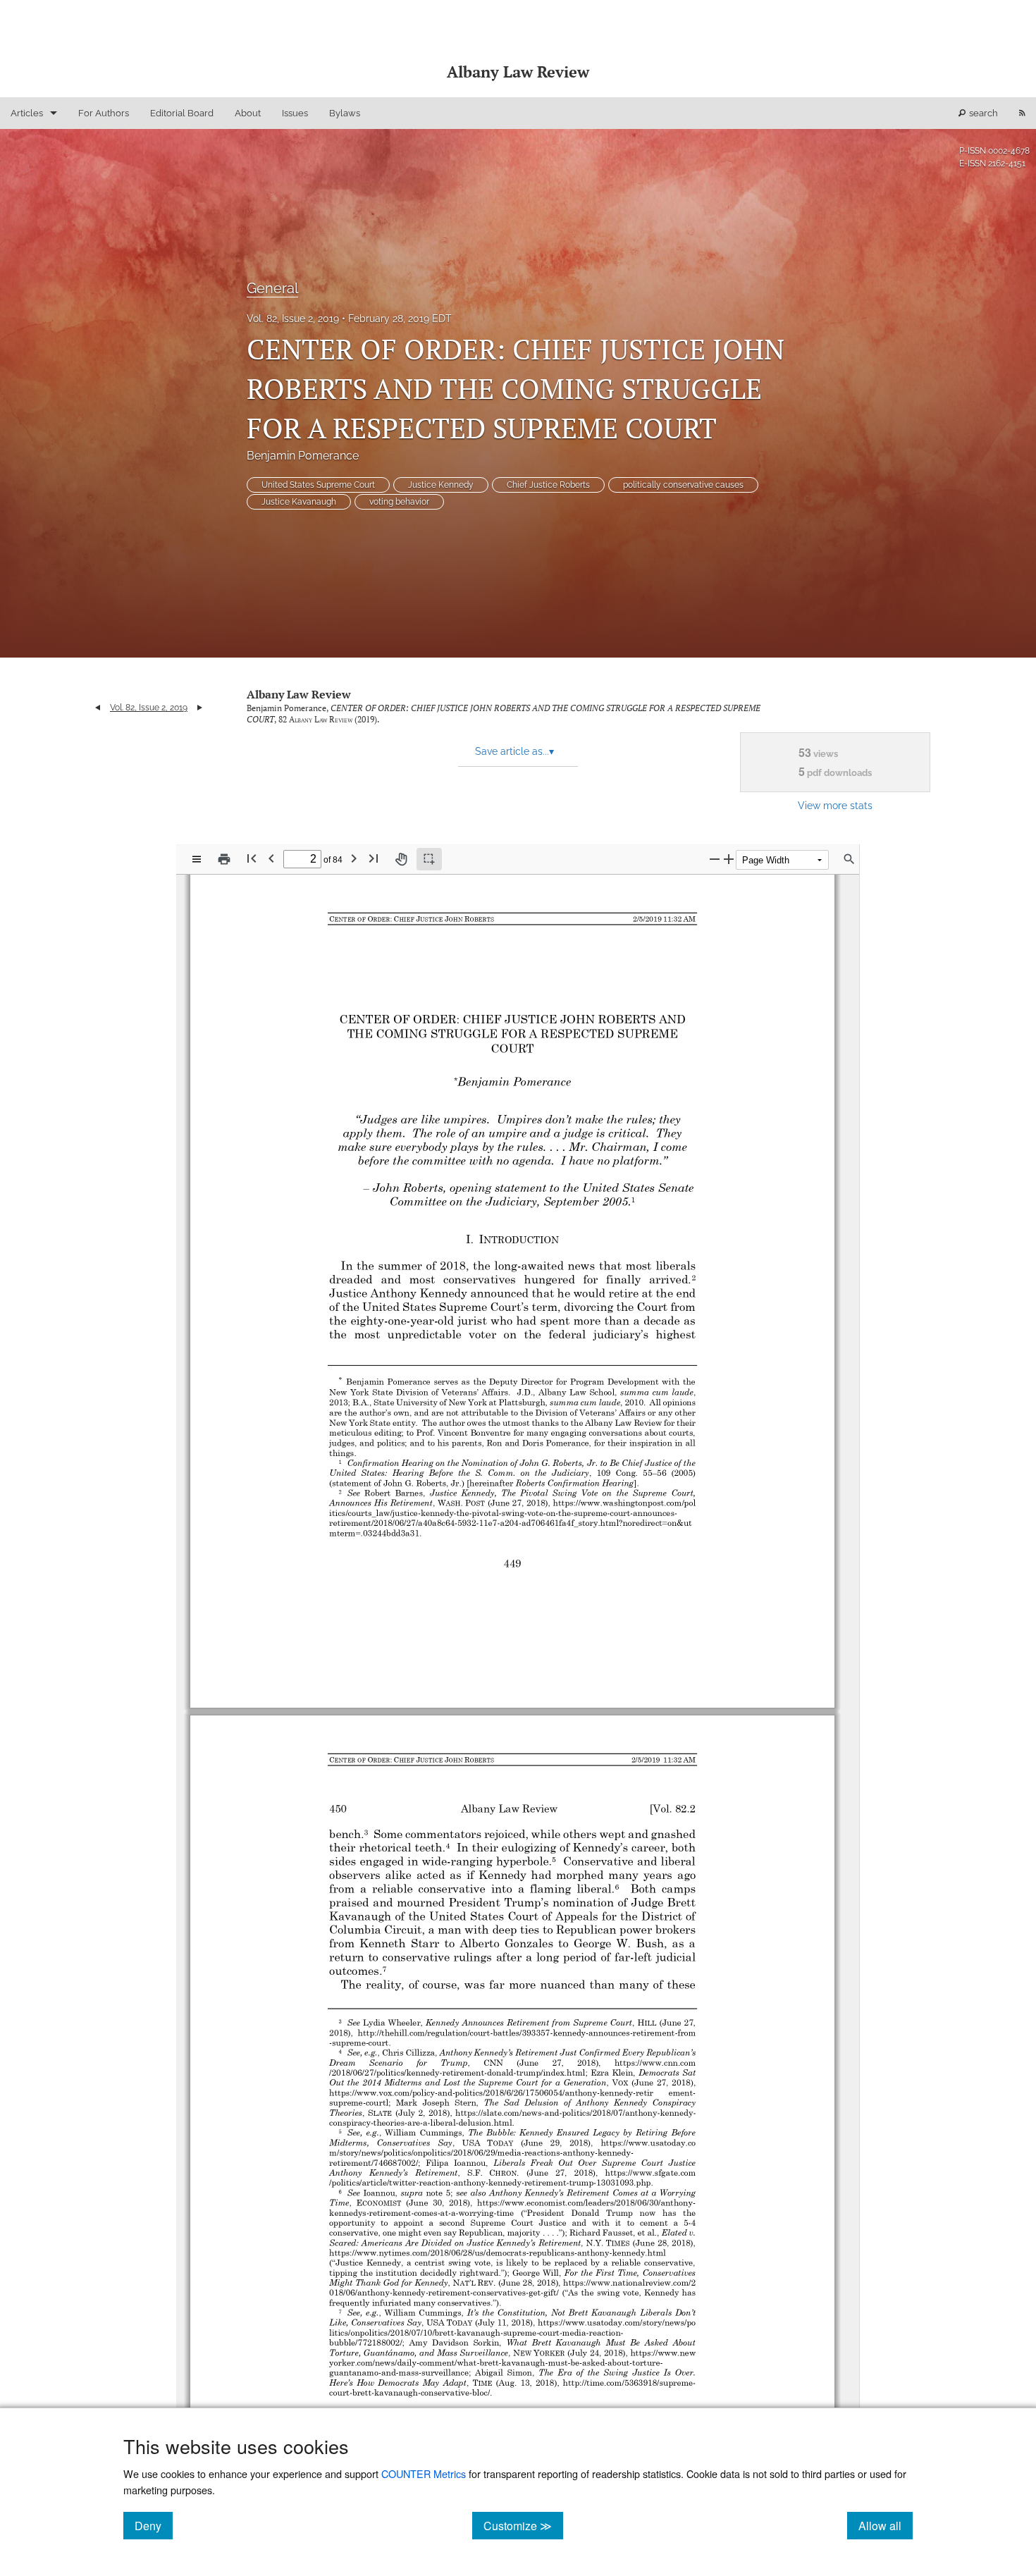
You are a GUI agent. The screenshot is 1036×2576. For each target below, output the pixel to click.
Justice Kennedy (441, 485)
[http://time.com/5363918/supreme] (629, 2382)
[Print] (224, 859)
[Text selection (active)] (429, 859)
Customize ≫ (523, 2525)
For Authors (104, 113)
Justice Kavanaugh (299, 502)
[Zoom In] (729, 859)
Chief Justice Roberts (548, 485)
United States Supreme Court (318, 485)
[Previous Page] (271, 858)
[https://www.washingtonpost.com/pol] (628, 1503)
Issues (295, 113)
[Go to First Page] (252, 858)
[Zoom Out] (715, 859)
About (248, 113)
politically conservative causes (683, 485)
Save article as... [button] (514, 751)
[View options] (197, 859)
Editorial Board (182, 113)
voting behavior (399, 502)
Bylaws (345, 113)
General (272, 288)
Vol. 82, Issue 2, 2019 (293, 319)
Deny (154, 2525)
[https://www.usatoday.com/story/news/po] (618, 2322)
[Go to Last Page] (374, 858)
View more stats (835, 805)
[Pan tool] (401, 859)
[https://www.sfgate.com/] (650, 2173)
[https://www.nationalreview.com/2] (632, 2283)
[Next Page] (354, 858)
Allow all (886, 2525)
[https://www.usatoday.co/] (648, 2143)
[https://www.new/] (665, 2353)
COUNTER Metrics (424, 2473)
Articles (27, 113)
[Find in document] (849, 859)
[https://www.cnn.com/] (655, 2063)
